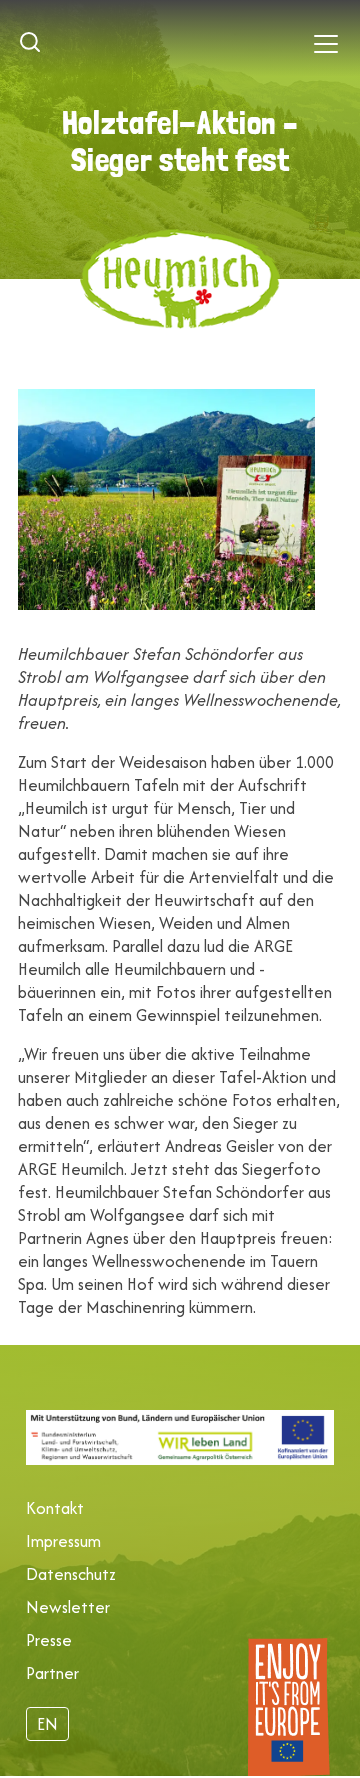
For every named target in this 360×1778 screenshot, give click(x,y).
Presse (49, 1640)
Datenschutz (71, 1574)
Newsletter (68, 1607)
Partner (52, 1673)
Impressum (63, 1541)
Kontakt (55, 1508)
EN (47, 1724)
